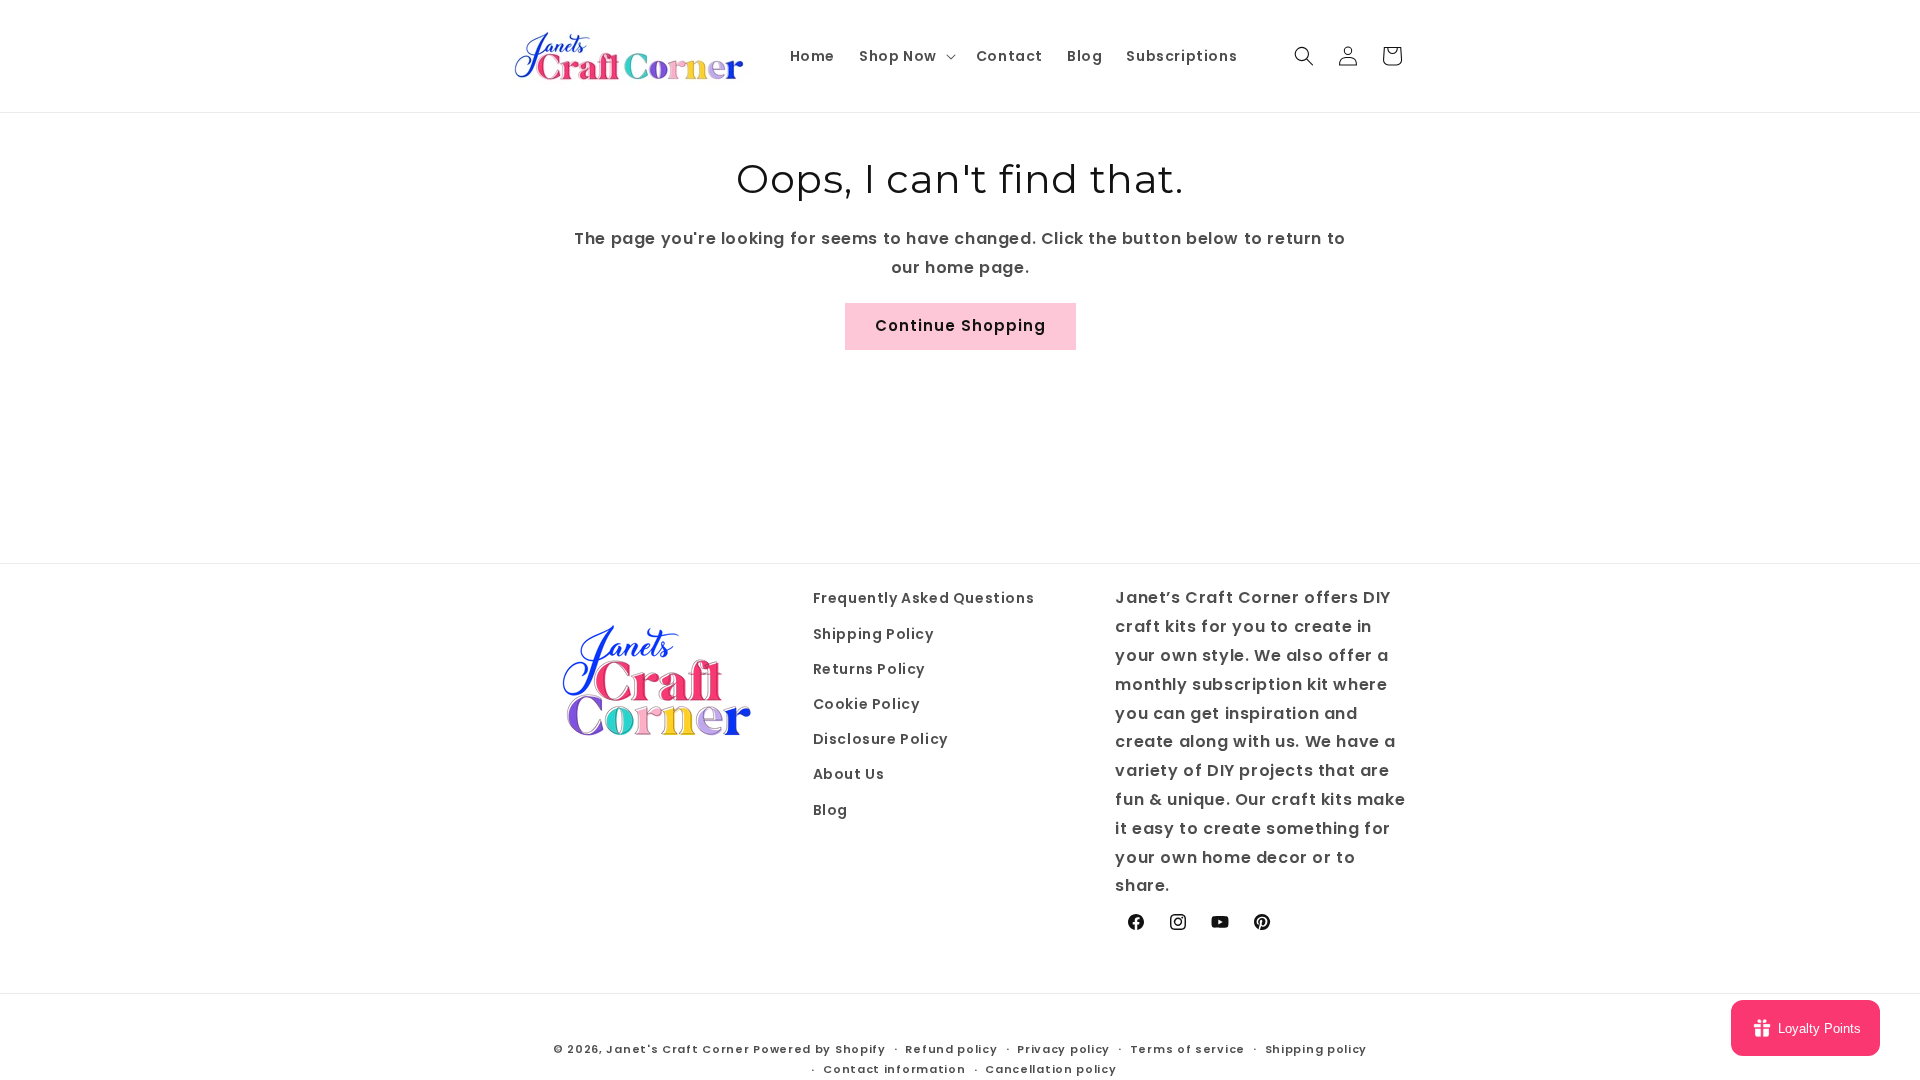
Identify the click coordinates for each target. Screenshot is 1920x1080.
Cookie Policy (866, 704)
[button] (905, 56)
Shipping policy (1316, 1049)
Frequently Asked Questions (924, 598)
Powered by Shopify (819, 1049)
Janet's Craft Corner (677, 1049)
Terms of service (1187, 1049)
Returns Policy (869, 669)
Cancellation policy (1050, 1069)
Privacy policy (1063, 1049)
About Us (849, 774)
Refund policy (951, 1049)
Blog (830, 810)
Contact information (894, 1069)
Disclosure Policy (880, 739)
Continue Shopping (960, 325)
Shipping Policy (873, 634)
